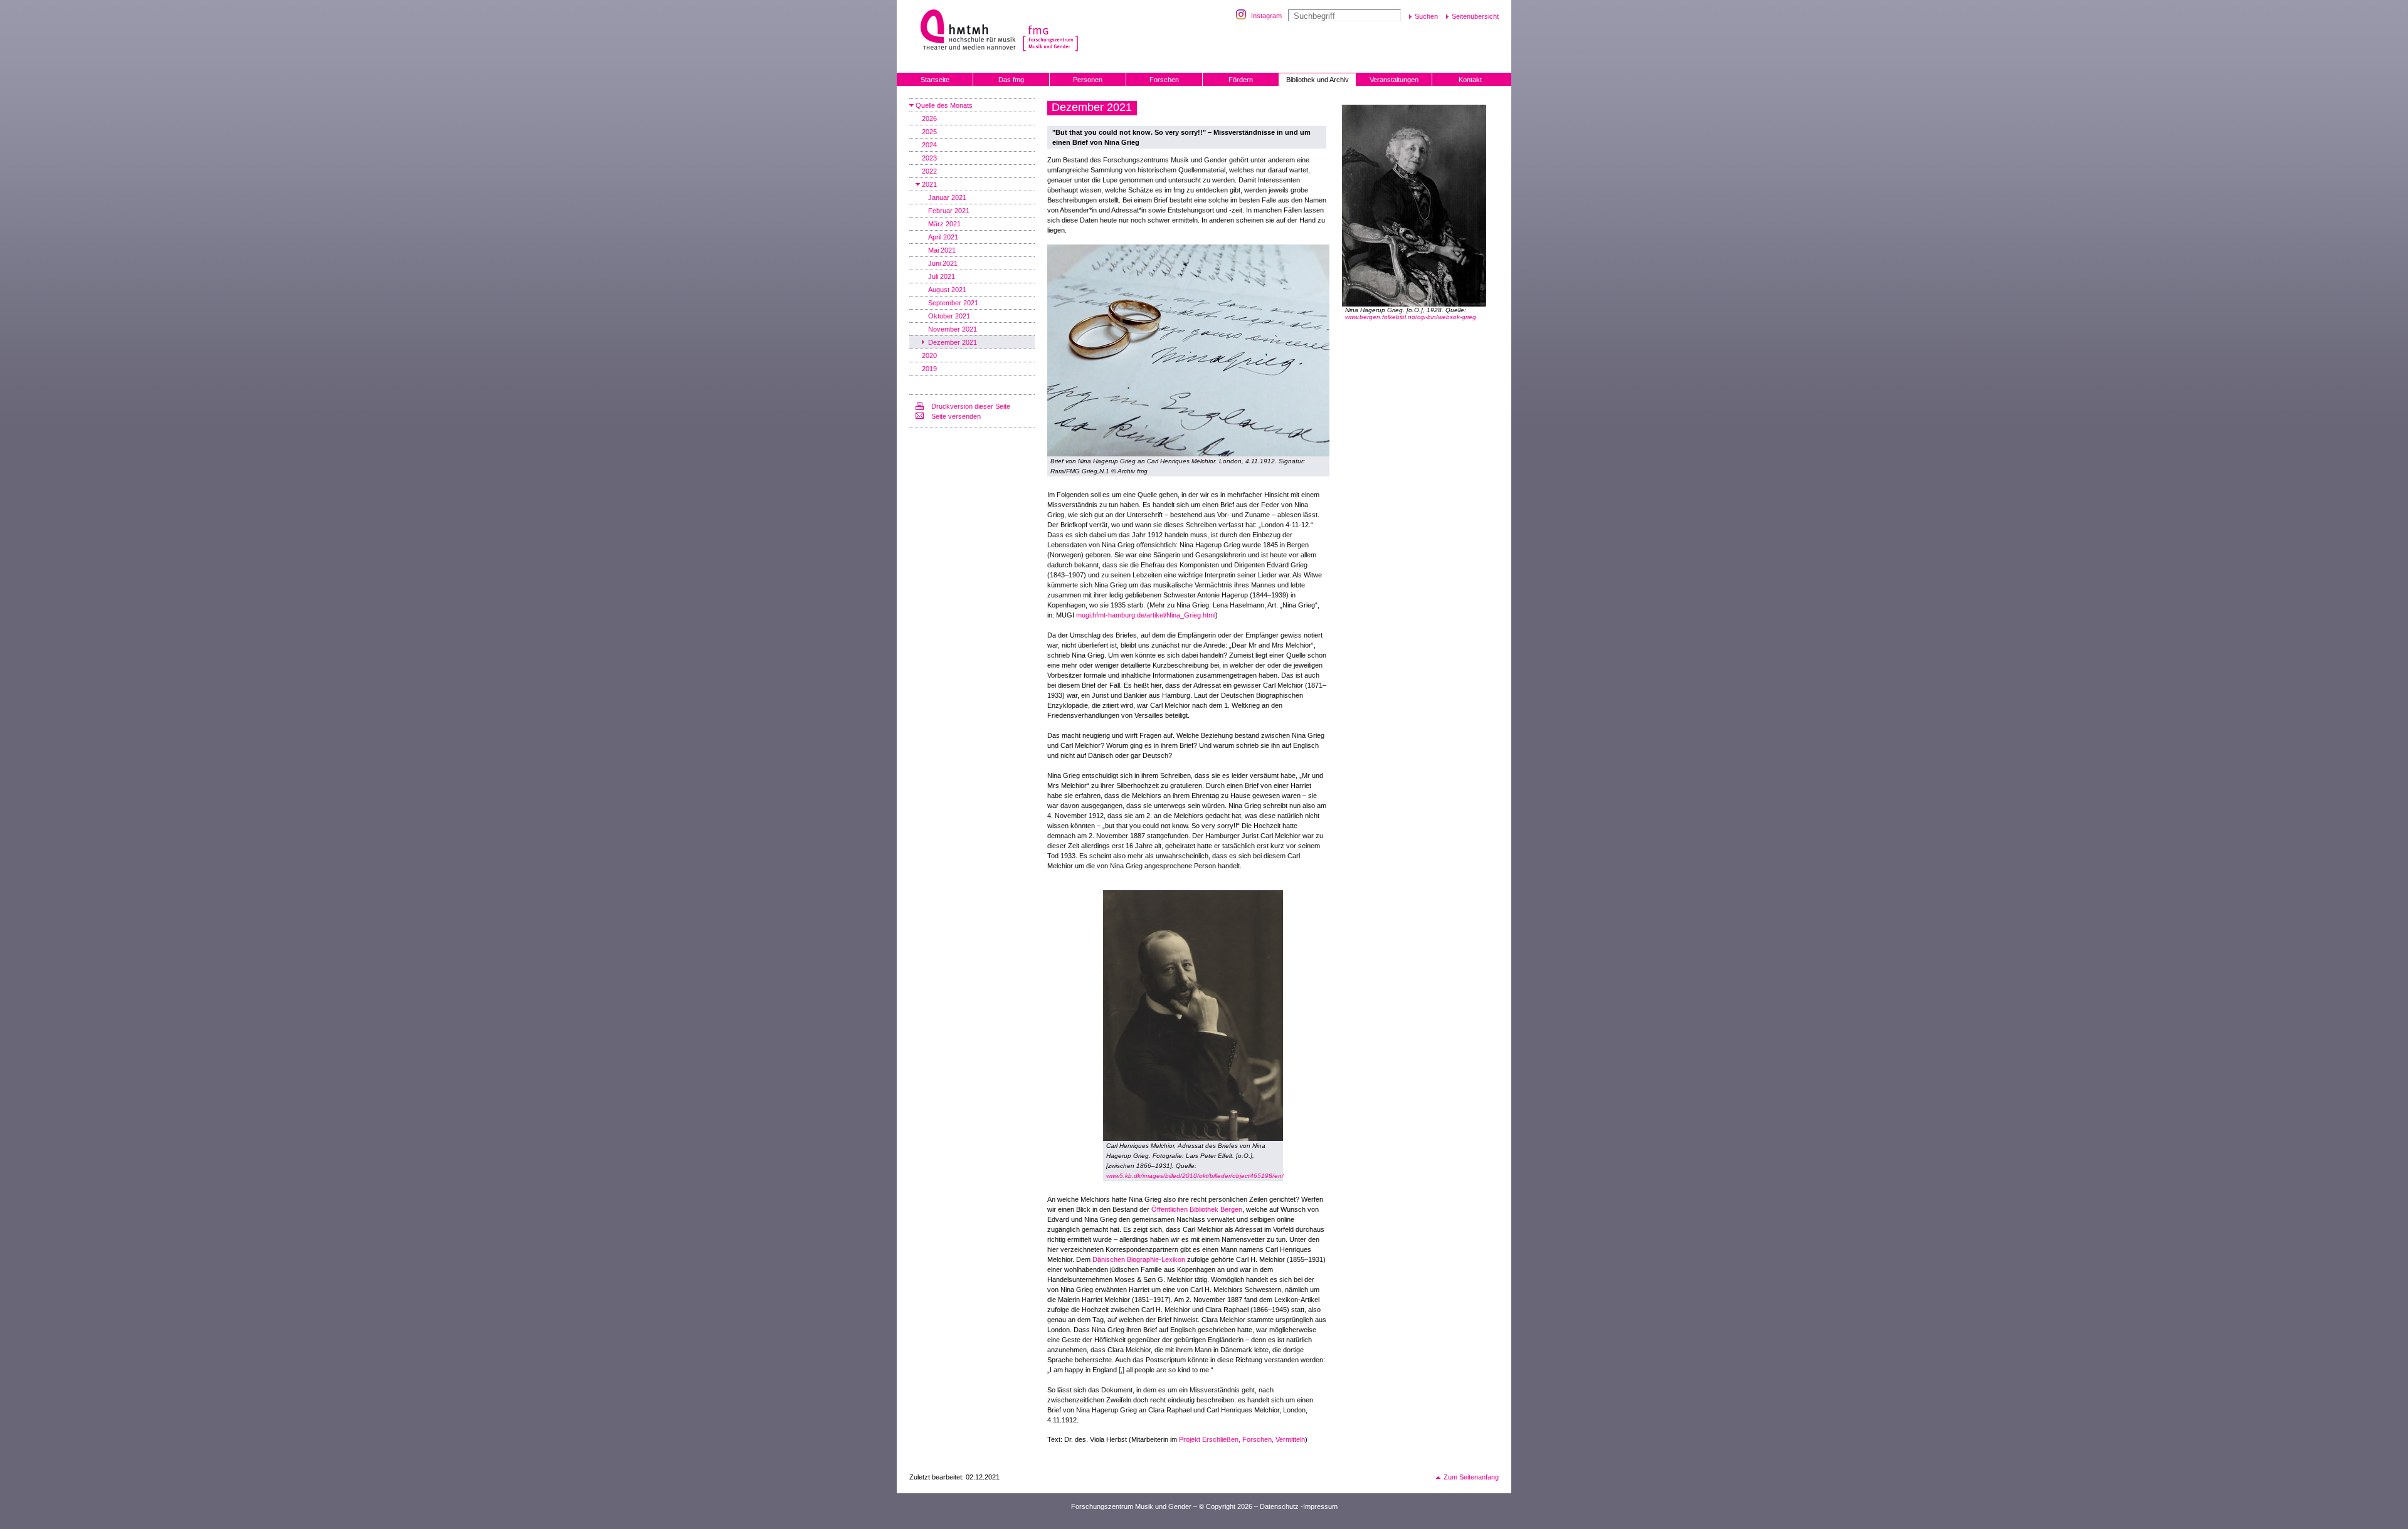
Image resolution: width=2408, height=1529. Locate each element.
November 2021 (953, 329)
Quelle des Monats (944, 105)
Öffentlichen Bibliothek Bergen (1197, 1209)
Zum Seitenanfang (1471, 1477)
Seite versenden (956, 416)
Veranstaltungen (1394, 80)
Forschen (1164, 80)
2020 (929, 355)
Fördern (1241, 80)
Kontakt (1470, 80)
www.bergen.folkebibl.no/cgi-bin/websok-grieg (1411, 317)
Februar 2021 (949, 211)
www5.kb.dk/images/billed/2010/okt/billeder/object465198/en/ (1195, 1176)
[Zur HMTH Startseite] (964, 31)
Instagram (1266, 16)
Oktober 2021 (949, 316)
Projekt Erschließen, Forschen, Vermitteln (1242, 1439)
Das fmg (1011, 80)
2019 (929, 369)
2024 (929, 145)
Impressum (1320, 1506)
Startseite (935, 80)
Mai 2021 (942, 250)
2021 (929, 184)
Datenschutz (1279, 1506)
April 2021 (943, 237)
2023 (929, 158)
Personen (1088, 80)
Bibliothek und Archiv (1318, 80)
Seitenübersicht (1475, 16)
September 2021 (953, 303)
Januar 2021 (947, 197)
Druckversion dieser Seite (971, 406)
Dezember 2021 (953, 342)
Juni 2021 (943, 263)
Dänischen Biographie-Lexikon (1139, 1259)
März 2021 (944, 224)
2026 (929, 118)
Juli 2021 (942, 276)
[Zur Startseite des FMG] (1065, 31)
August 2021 (947, 290)
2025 (929, 132)
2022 (929, 171)
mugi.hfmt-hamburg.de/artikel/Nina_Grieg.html (1146, 615)
